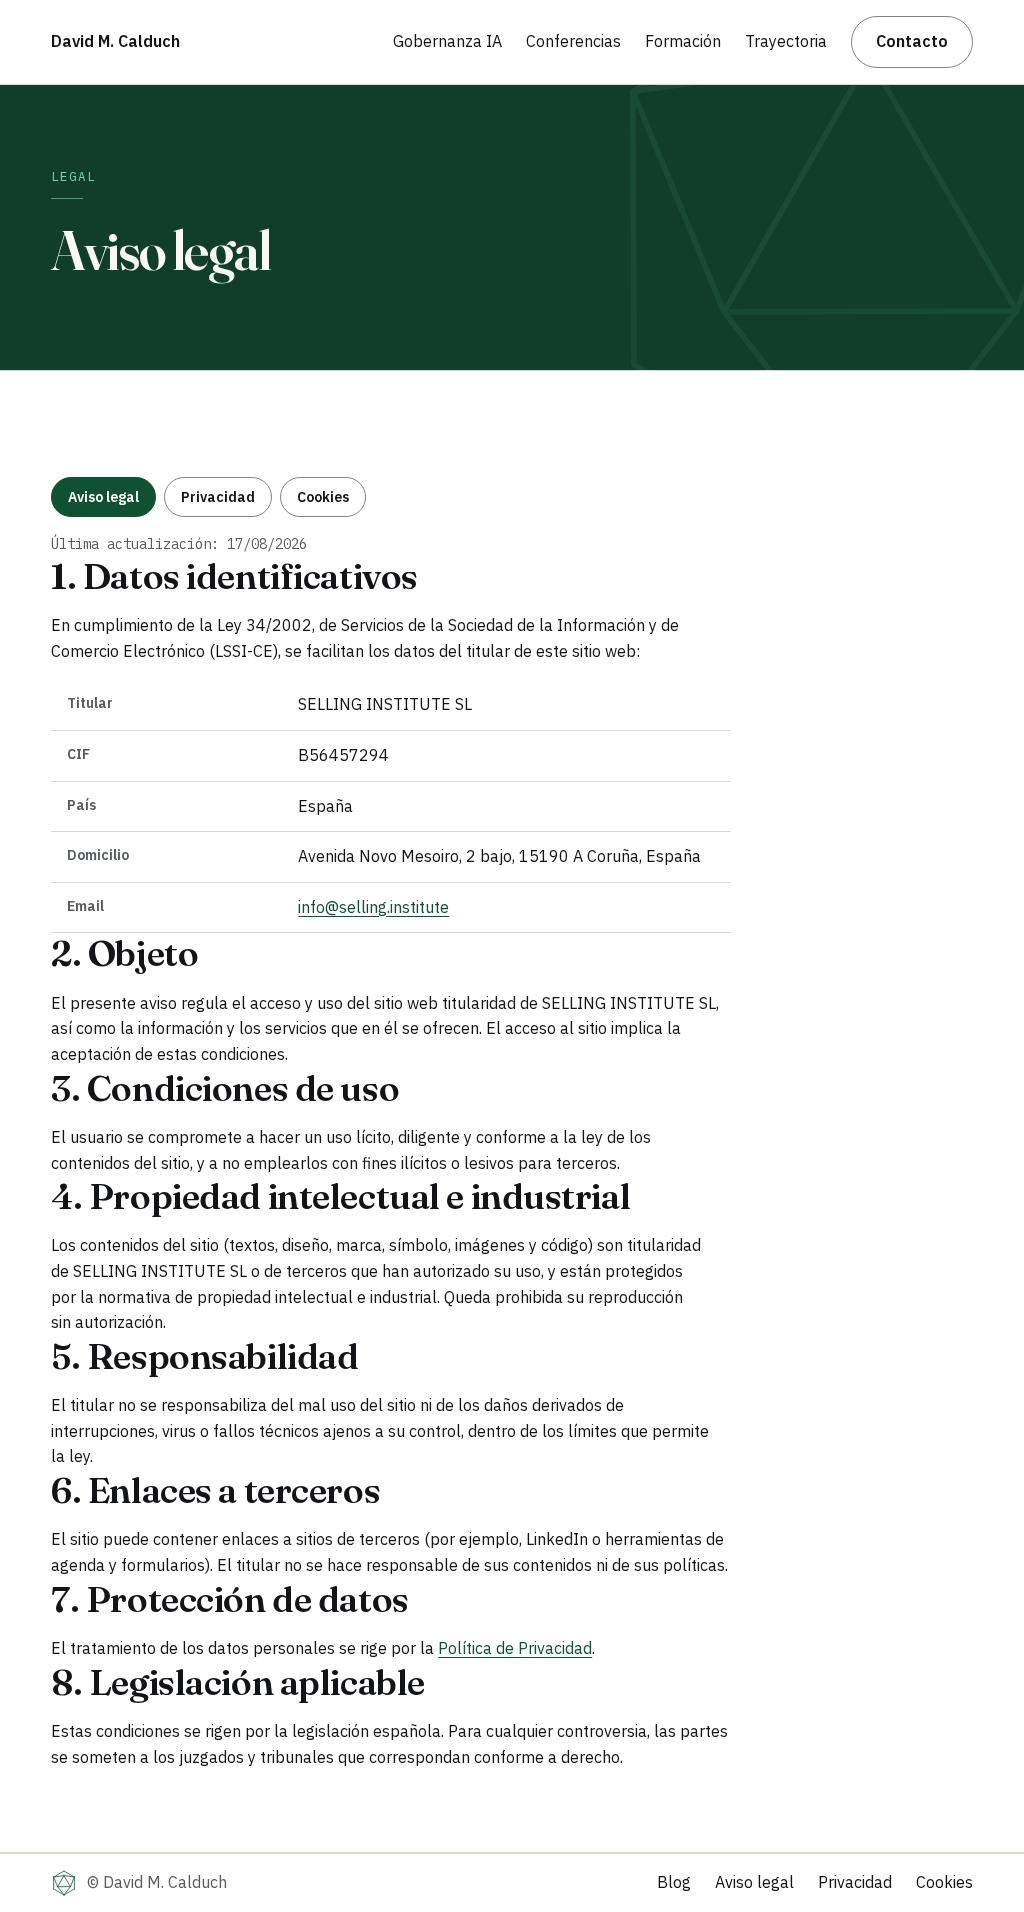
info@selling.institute (373, 907)
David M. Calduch (115, 41)
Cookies (323, 497)
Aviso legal (103, 497)
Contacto (912, 41)
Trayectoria (786, 41)
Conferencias (573, 41)
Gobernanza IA (447, 41)
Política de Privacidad (515, 1648)
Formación (683, 41)
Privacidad (218, 497)
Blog (674, 1882)
